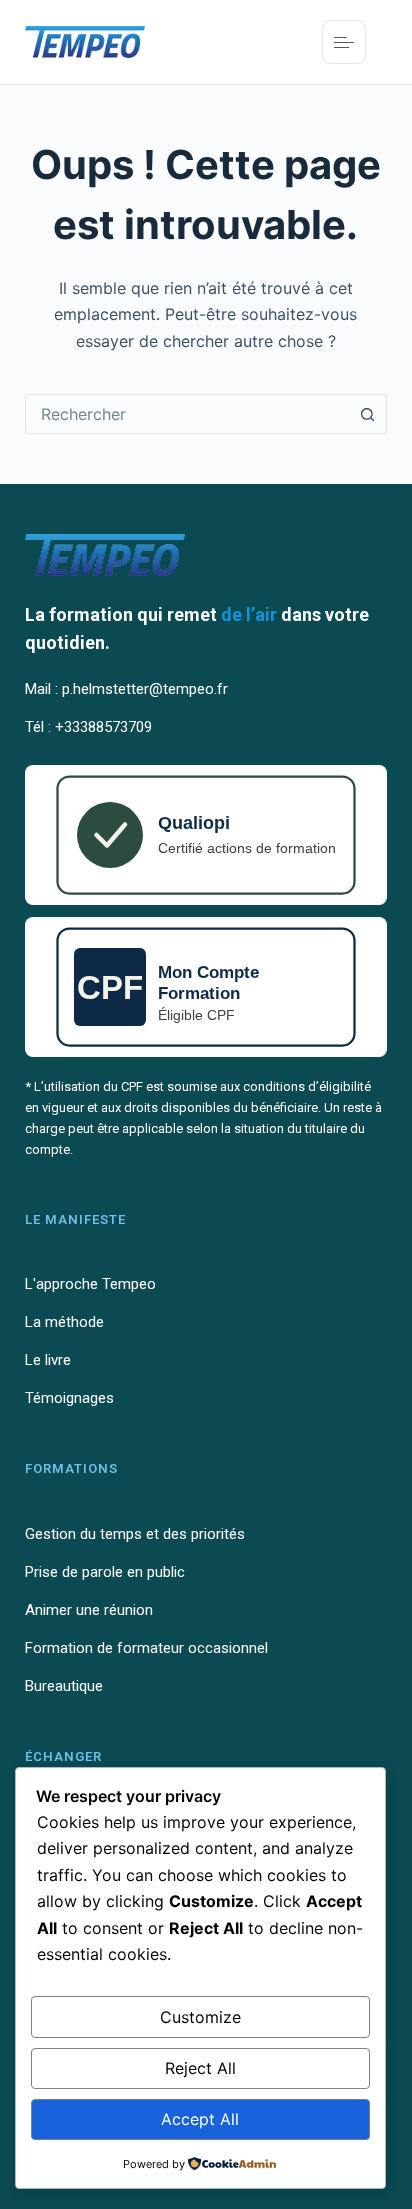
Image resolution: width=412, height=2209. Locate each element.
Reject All (200, 2068)
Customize (200, 2017)
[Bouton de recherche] (367, 414)
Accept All (200, 2119)
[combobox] (187, 414)
